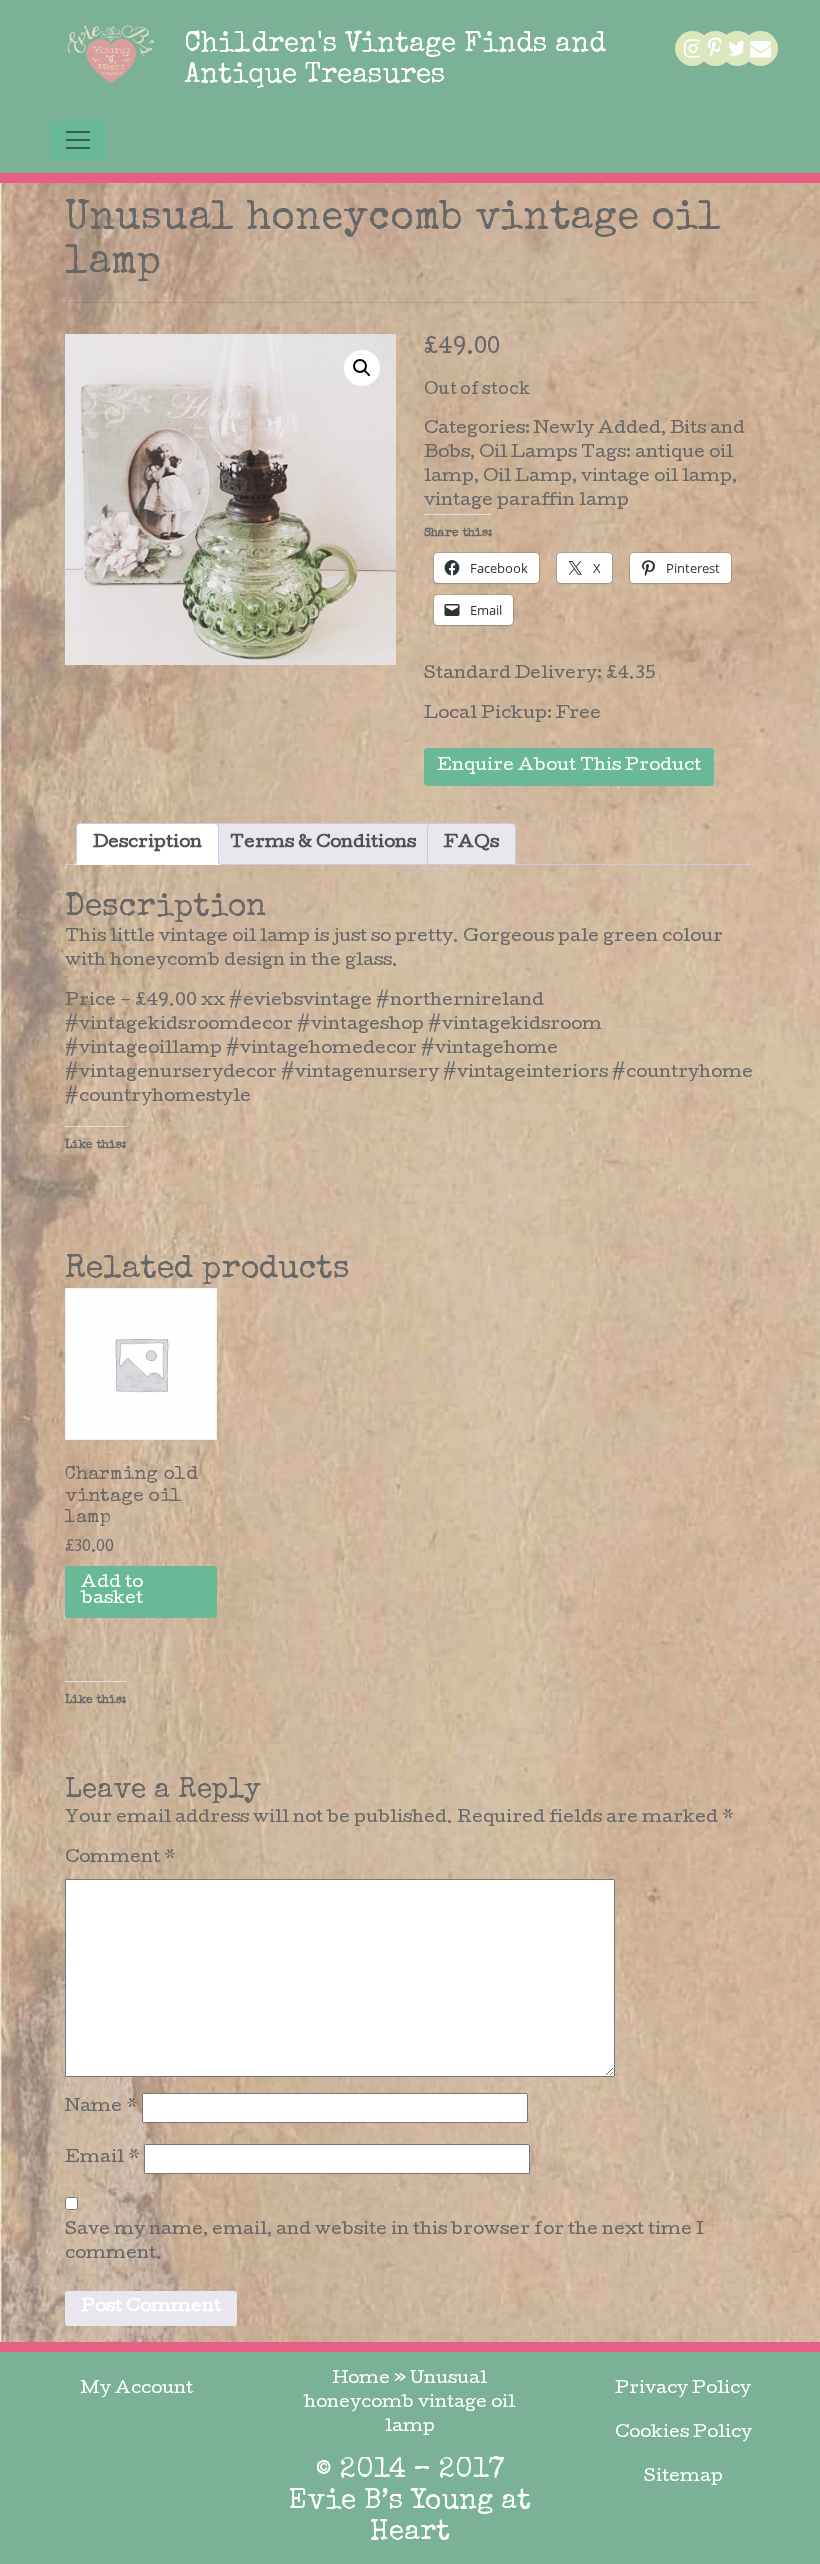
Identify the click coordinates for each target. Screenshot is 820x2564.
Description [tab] (147, 843)
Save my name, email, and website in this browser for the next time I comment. (384, 2242)
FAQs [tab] (471, 843)
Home (361, 2379)
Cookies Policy (683, 2433)
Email (102, 2158)
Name (101, 2107)
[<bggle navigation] (78, 140)
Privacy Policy (683, 2389)
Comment (120, 1858)
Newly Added (597, 429)
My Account (136, 2389)
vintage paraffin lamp (526, 501)
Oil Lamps (528, 453)
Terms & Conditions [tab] (323, 843)
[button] (362, 368)
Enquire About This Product (569, 766)
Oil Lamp (527, 477)
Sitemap (683, 2477)
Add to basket (112, 1591)
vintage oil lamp (656, 477)
